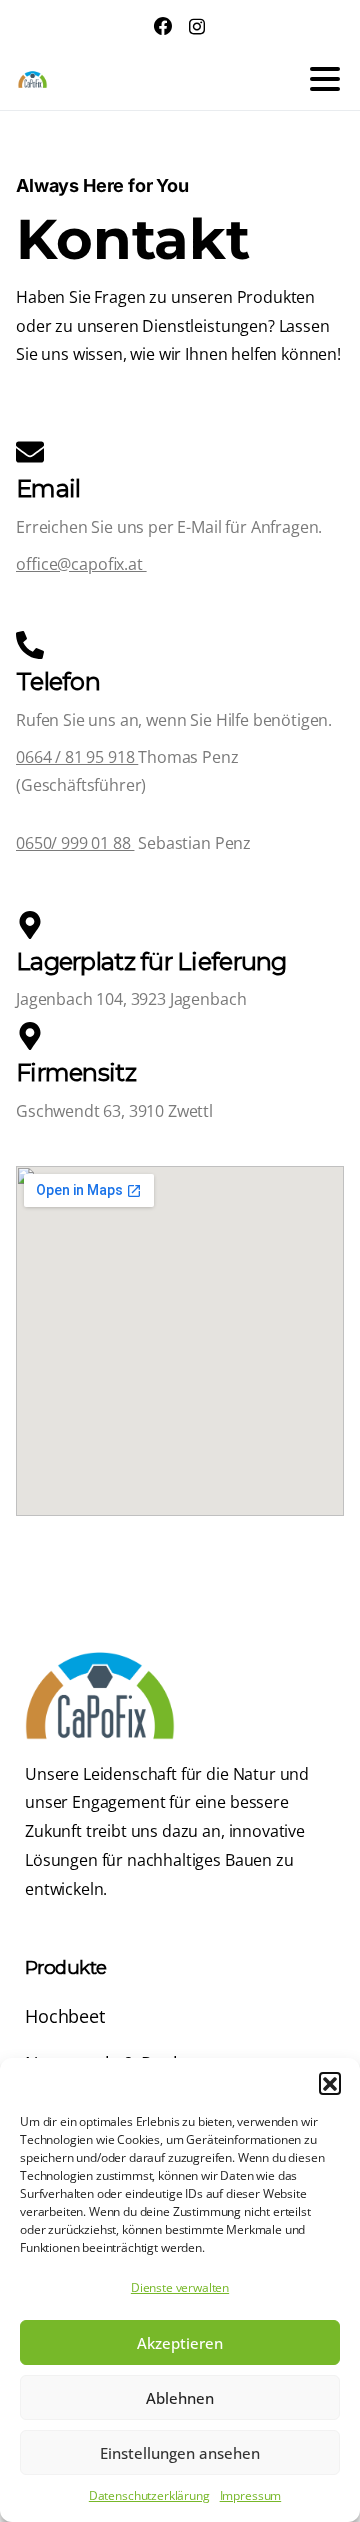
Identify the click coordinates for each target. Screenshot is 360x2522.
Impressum (251, 2495)
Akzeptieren (180, 2343)
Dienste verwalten (180, 2287)
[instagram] (197, 26)
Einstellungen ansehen (180, 2453)
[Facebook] (163, 26)
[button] (330, 2083)
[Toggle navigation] (325, 79)
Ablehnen (180, 2398)
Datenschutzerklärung (149, 2495)
